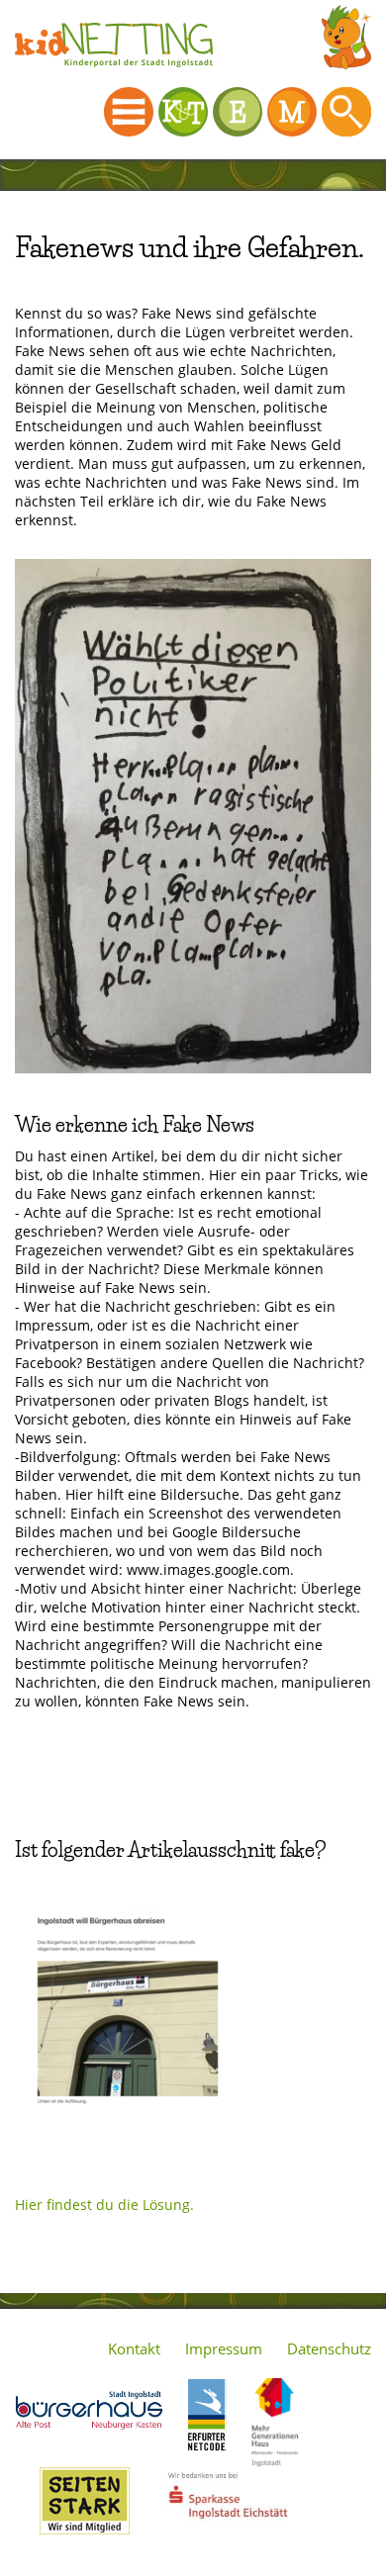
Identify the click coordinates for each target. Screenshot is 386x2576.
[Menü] (129, 112)
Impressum (224, 2348)
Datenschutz (329, 2348)
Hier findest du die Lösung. (104, 2205)
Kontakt (134, 2348)
